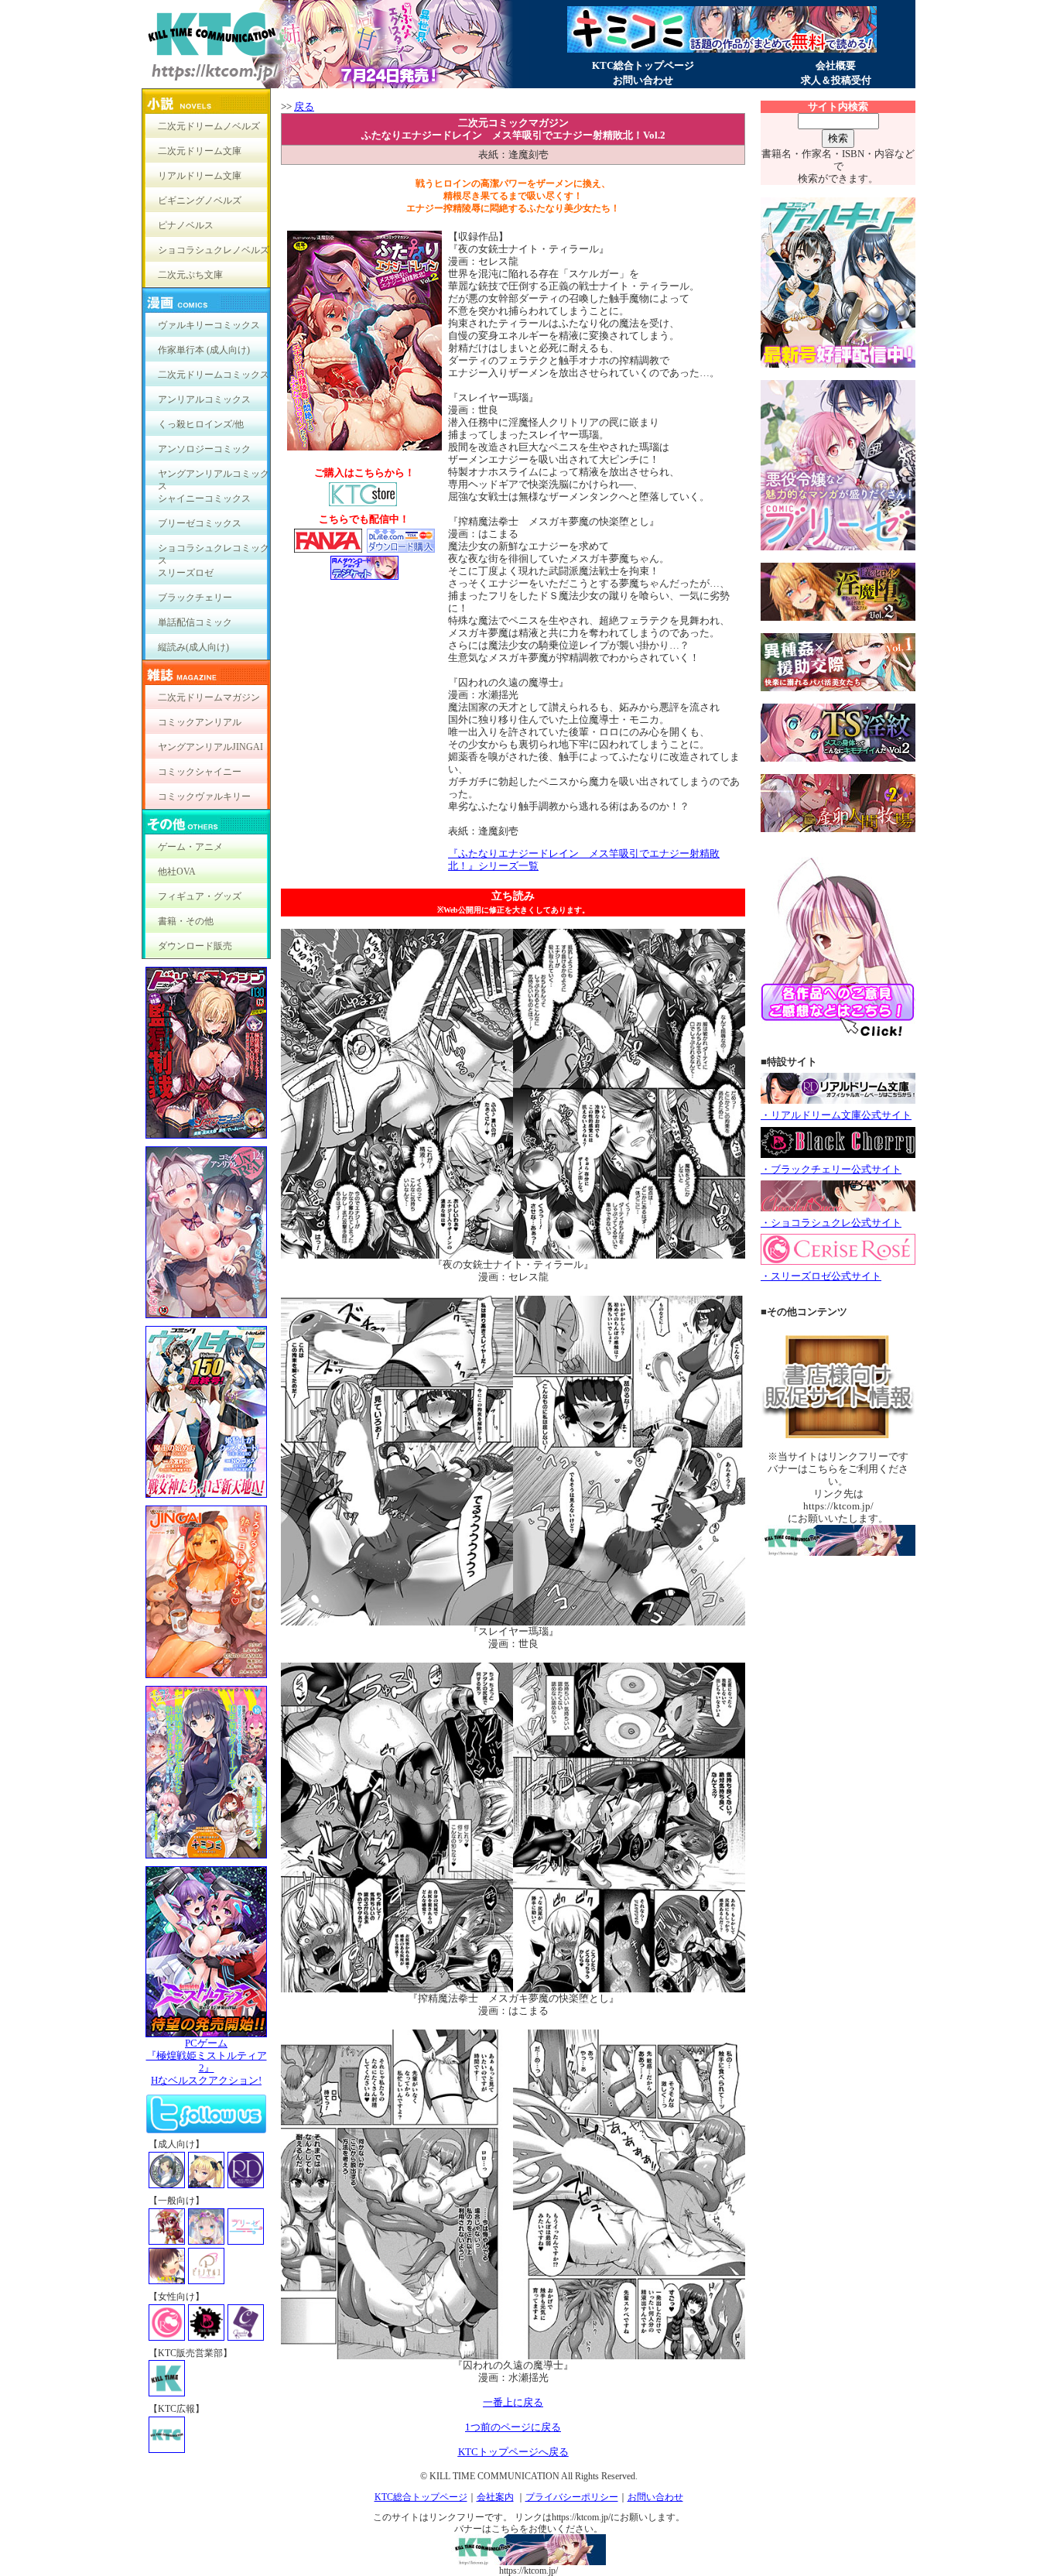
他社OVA (177, 872)
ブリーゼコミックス (200, 523)
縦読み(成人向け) (193, 647)
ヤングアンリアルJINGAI (210, 747)
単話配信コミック (195, 622)
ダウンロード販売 (195, 946)
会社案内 (495, 2497)
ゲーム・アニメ (190, 847)
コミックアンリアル (200, 722)
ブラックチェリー (195, 598)
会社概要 (836, 65)
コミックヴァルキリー (204, 796)
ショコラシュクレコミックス (214, 552)
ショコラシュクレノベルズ (214, 250)
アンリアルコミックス (204, 399)
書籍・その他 (186, 921)
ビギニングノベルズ (200, 200)
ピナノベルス (186, 225)
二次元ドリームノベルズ (209, 126)
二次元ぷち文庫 (190, 275)
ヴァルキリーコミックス (209, 325)
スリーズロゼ (186, 573)
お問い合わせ (643, 80)
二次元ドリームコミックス (214, 375)
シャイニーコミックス (204, 498)
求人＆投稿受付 (836, 80)
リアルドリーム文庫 (200, 176)
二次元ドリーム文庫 (200, 151)
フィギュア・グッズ (200, 896)
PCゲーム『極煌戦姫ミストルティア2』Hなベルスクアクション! (207, 2062)
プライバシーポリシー (572, 2497)
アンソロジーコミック (204, 449)
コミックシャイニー (200, 772)
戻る (304, 106)
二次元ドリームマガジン (209, 697)
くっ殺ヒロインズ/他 (201, 424)
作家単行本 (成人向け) (204, 350)
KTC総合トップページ (643, 65)
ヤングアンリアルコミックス (214, 477)
